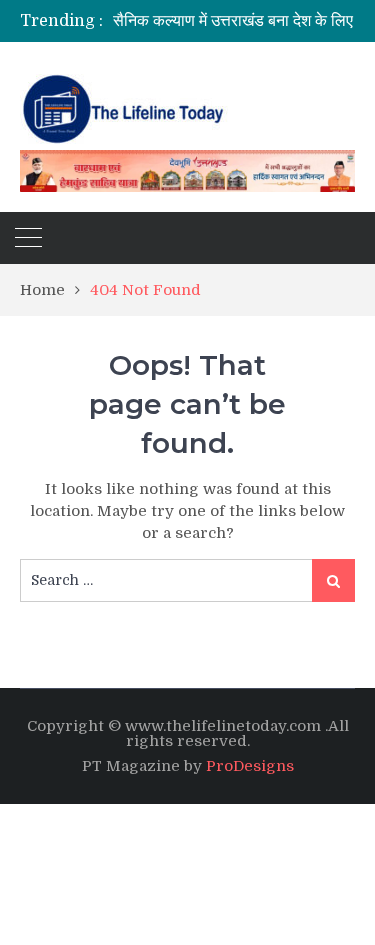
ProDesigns (250, 766)
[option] (244, 21)
